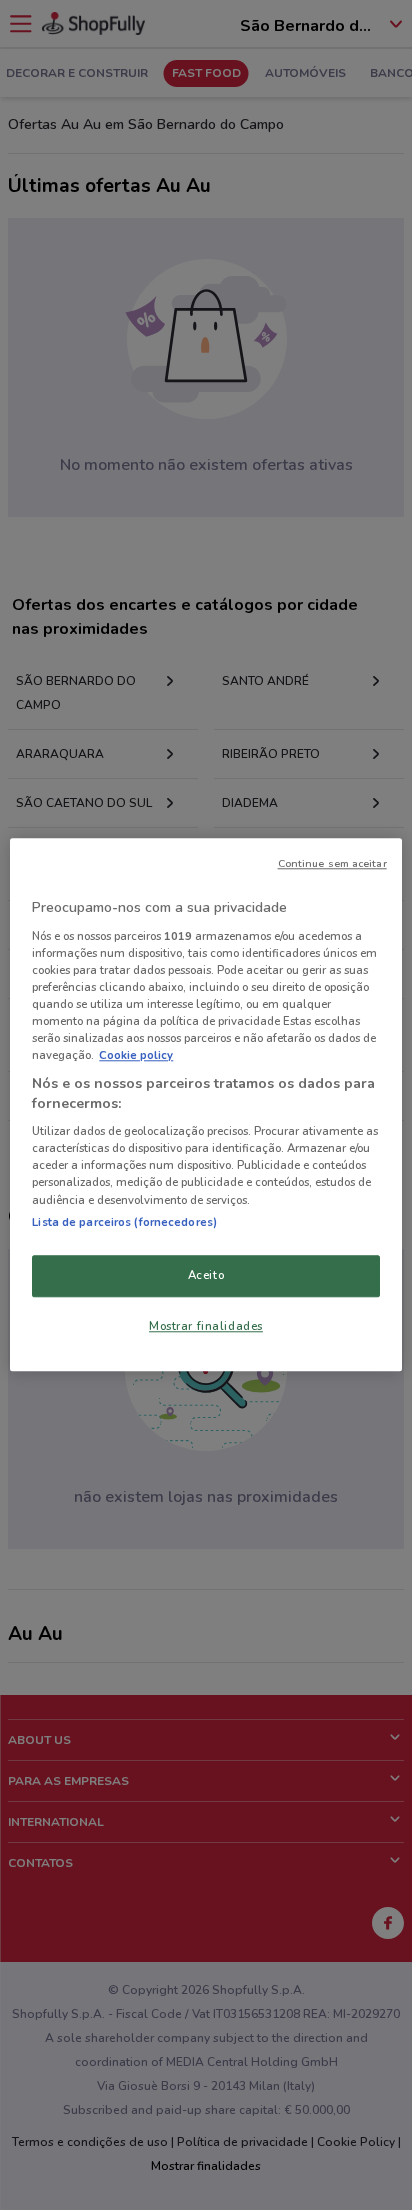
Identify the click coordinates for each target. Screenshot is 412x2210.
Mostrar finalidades (206, 1326)
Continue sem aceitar (332, 863)
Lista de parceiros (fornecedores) (124, 1222)
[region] (205, 1104)
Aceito (206, 1275)
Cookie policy (136, 1055)
